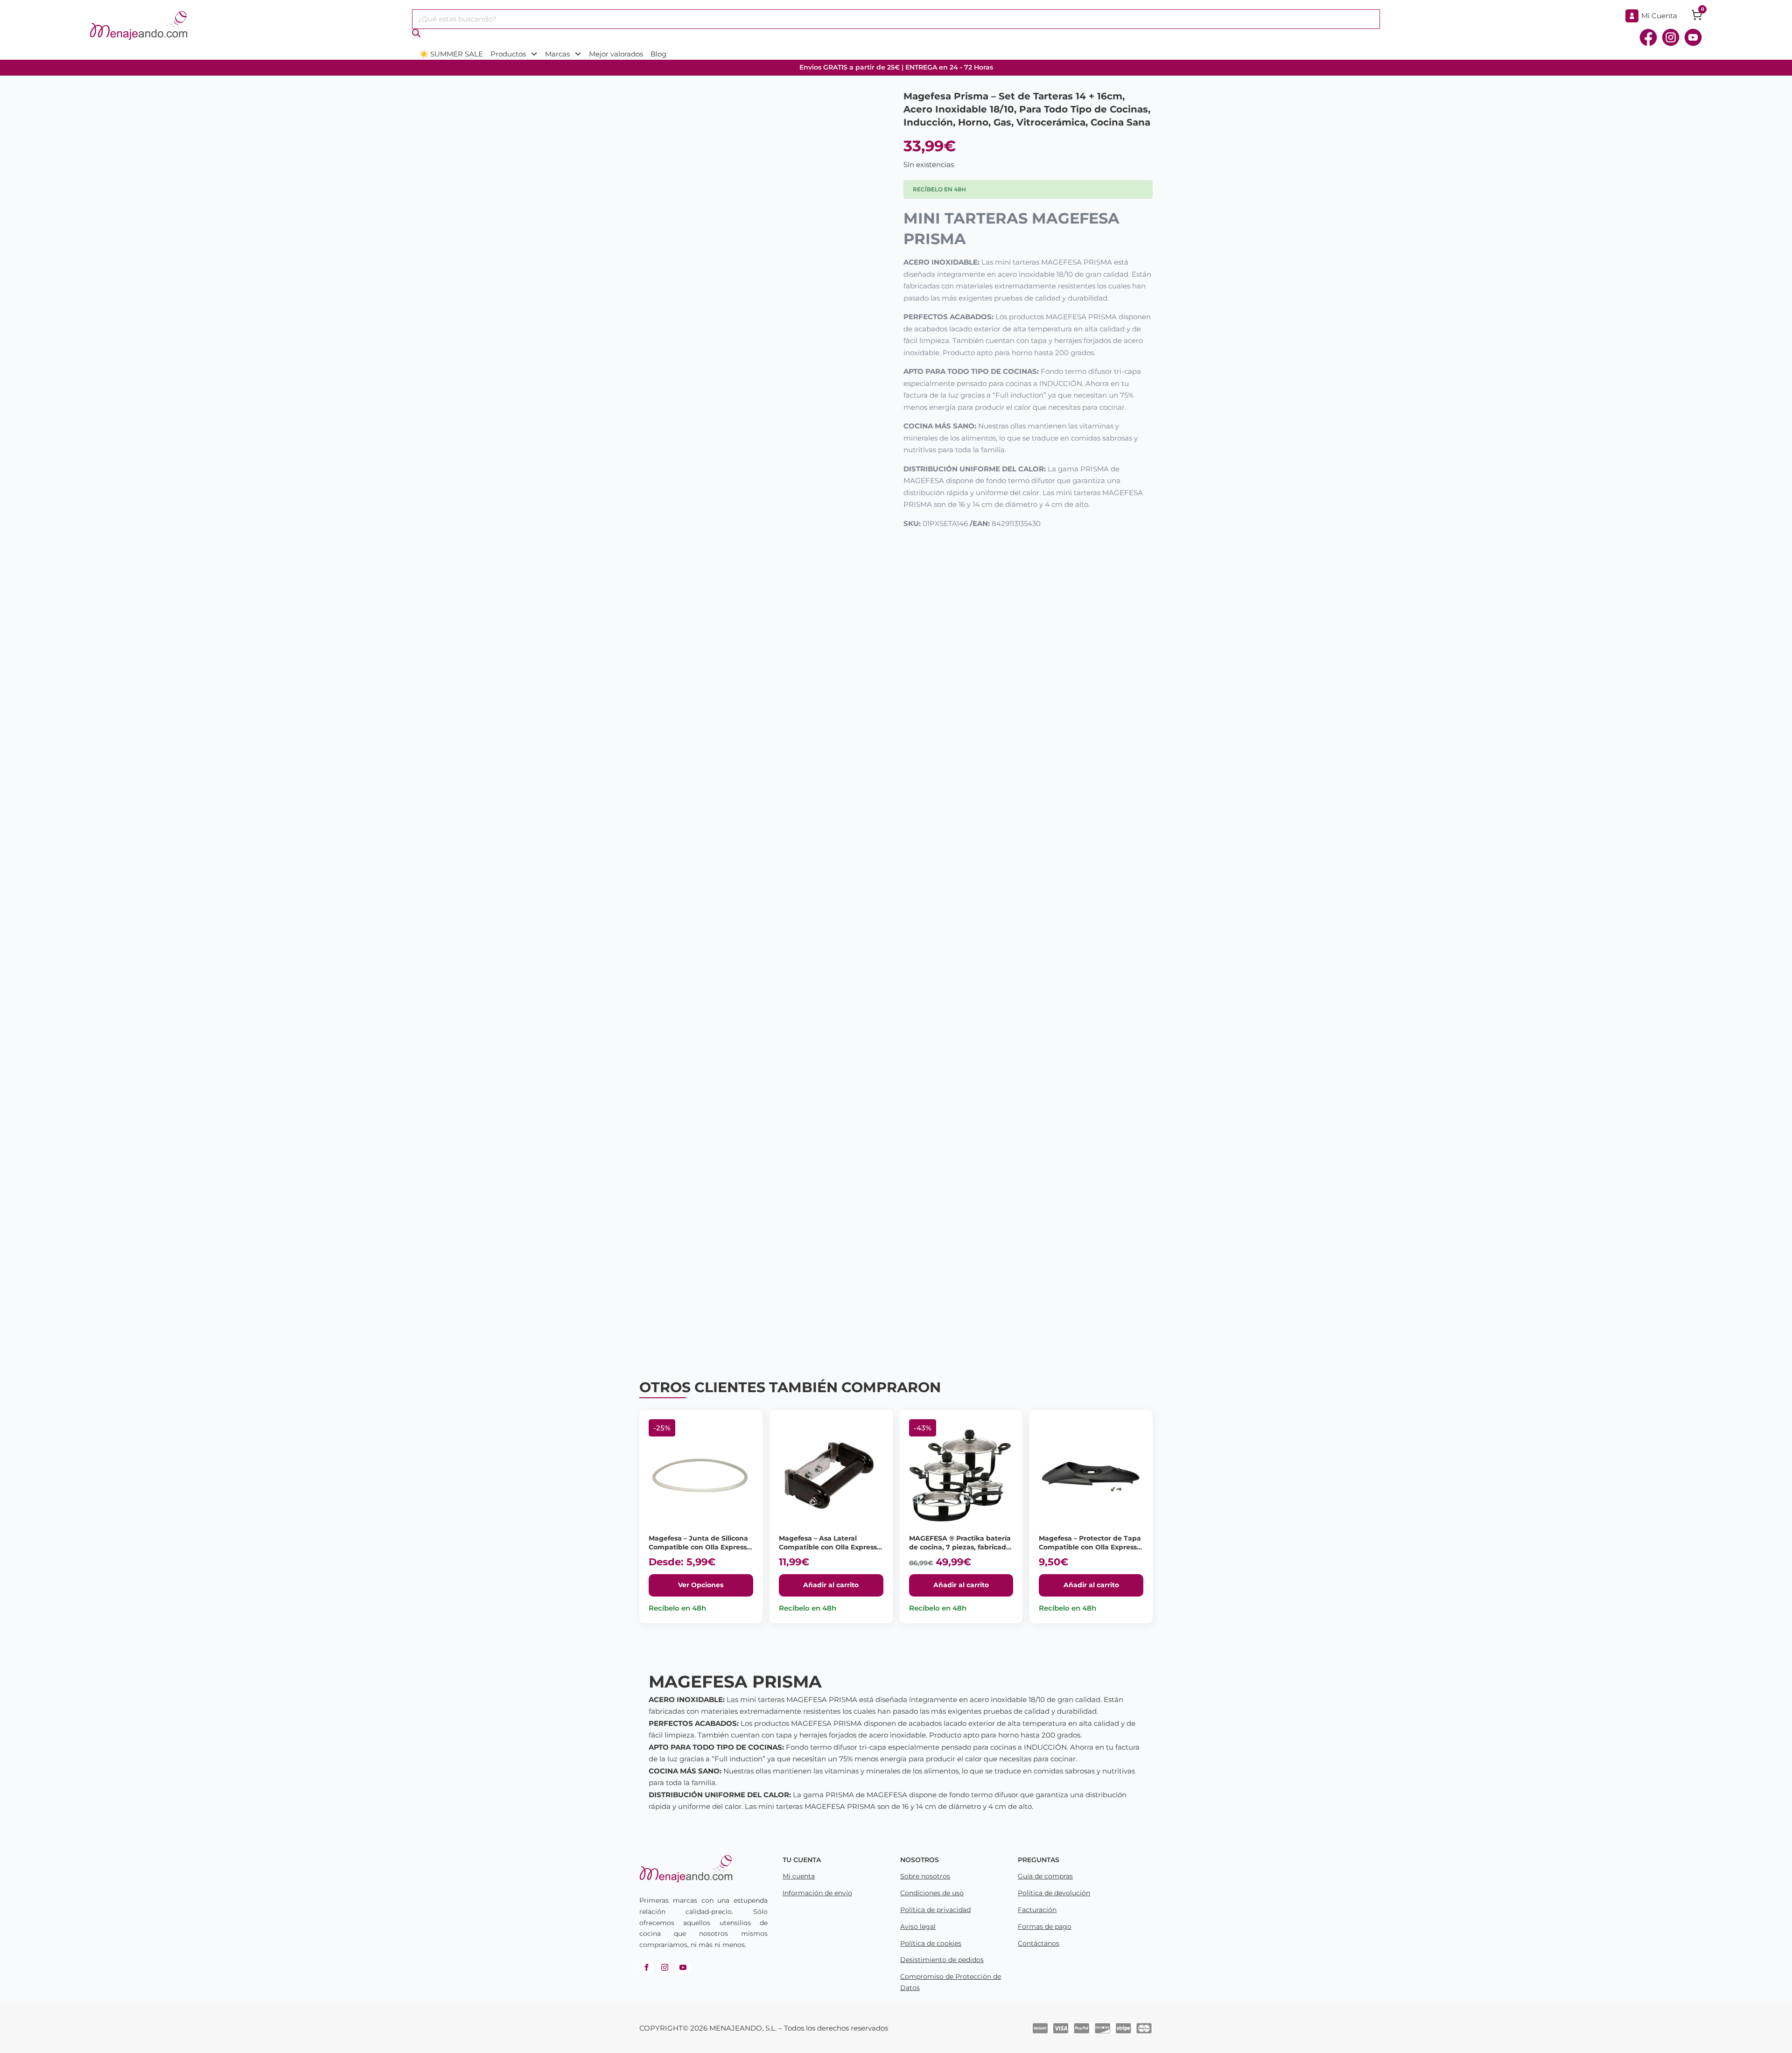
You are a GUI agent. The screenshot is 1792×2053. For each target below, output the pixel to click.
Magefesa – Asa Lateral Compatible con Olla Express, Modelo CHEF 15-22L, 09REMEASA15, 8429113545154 (829, 1552)
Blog (658, 54)
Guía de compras (1045, 1876)
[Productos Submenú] (534, 54)
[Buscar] (416, 34)
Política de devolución (1054, 1893)
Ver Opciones (701, 1585)
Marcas (557, 54)
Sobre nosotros (925, 1876)
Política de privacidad (935, 1910)
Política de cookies (931, 1943)
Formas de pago (1045, 1927)
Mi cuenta (799, 1876)
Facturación (1037, 1910)
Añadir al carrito (831, 1585)
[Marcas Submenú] (578, 54)
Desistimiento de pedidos (942, 1960)
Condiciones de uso (932, 1893)
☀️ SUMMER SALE (451, 54)
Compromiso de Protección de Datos (951, 1982)
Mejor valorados (616, 54)
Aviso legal (918, 1927)
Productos (508, 54)
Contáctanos (1039, 1943)
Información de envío (817, 1893)
